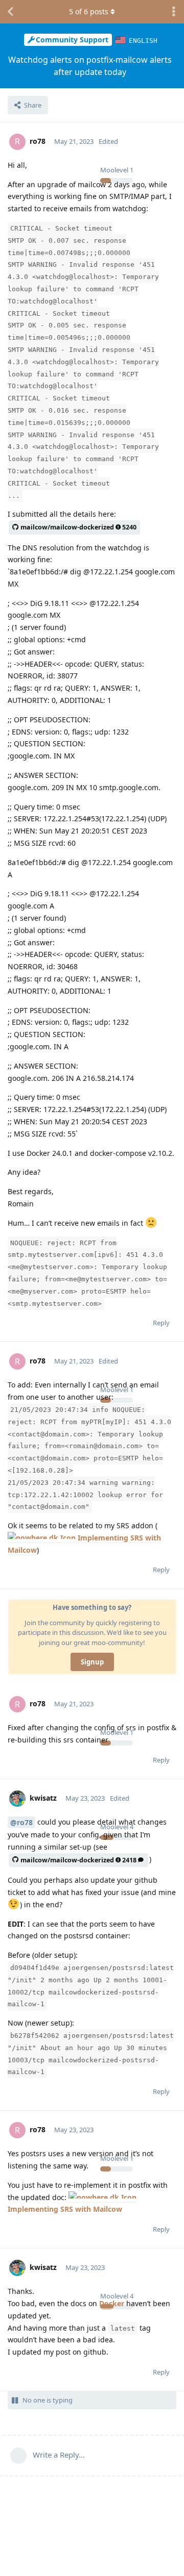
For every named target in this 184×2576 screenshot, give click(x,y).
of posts (89, 11)
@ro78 (21, 1822)
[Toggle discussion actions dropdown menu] (174, 12)
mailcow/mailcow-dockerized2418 (78, 1860)
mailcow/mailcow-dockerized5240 (78, 527)
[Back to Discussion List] (10, 12)
